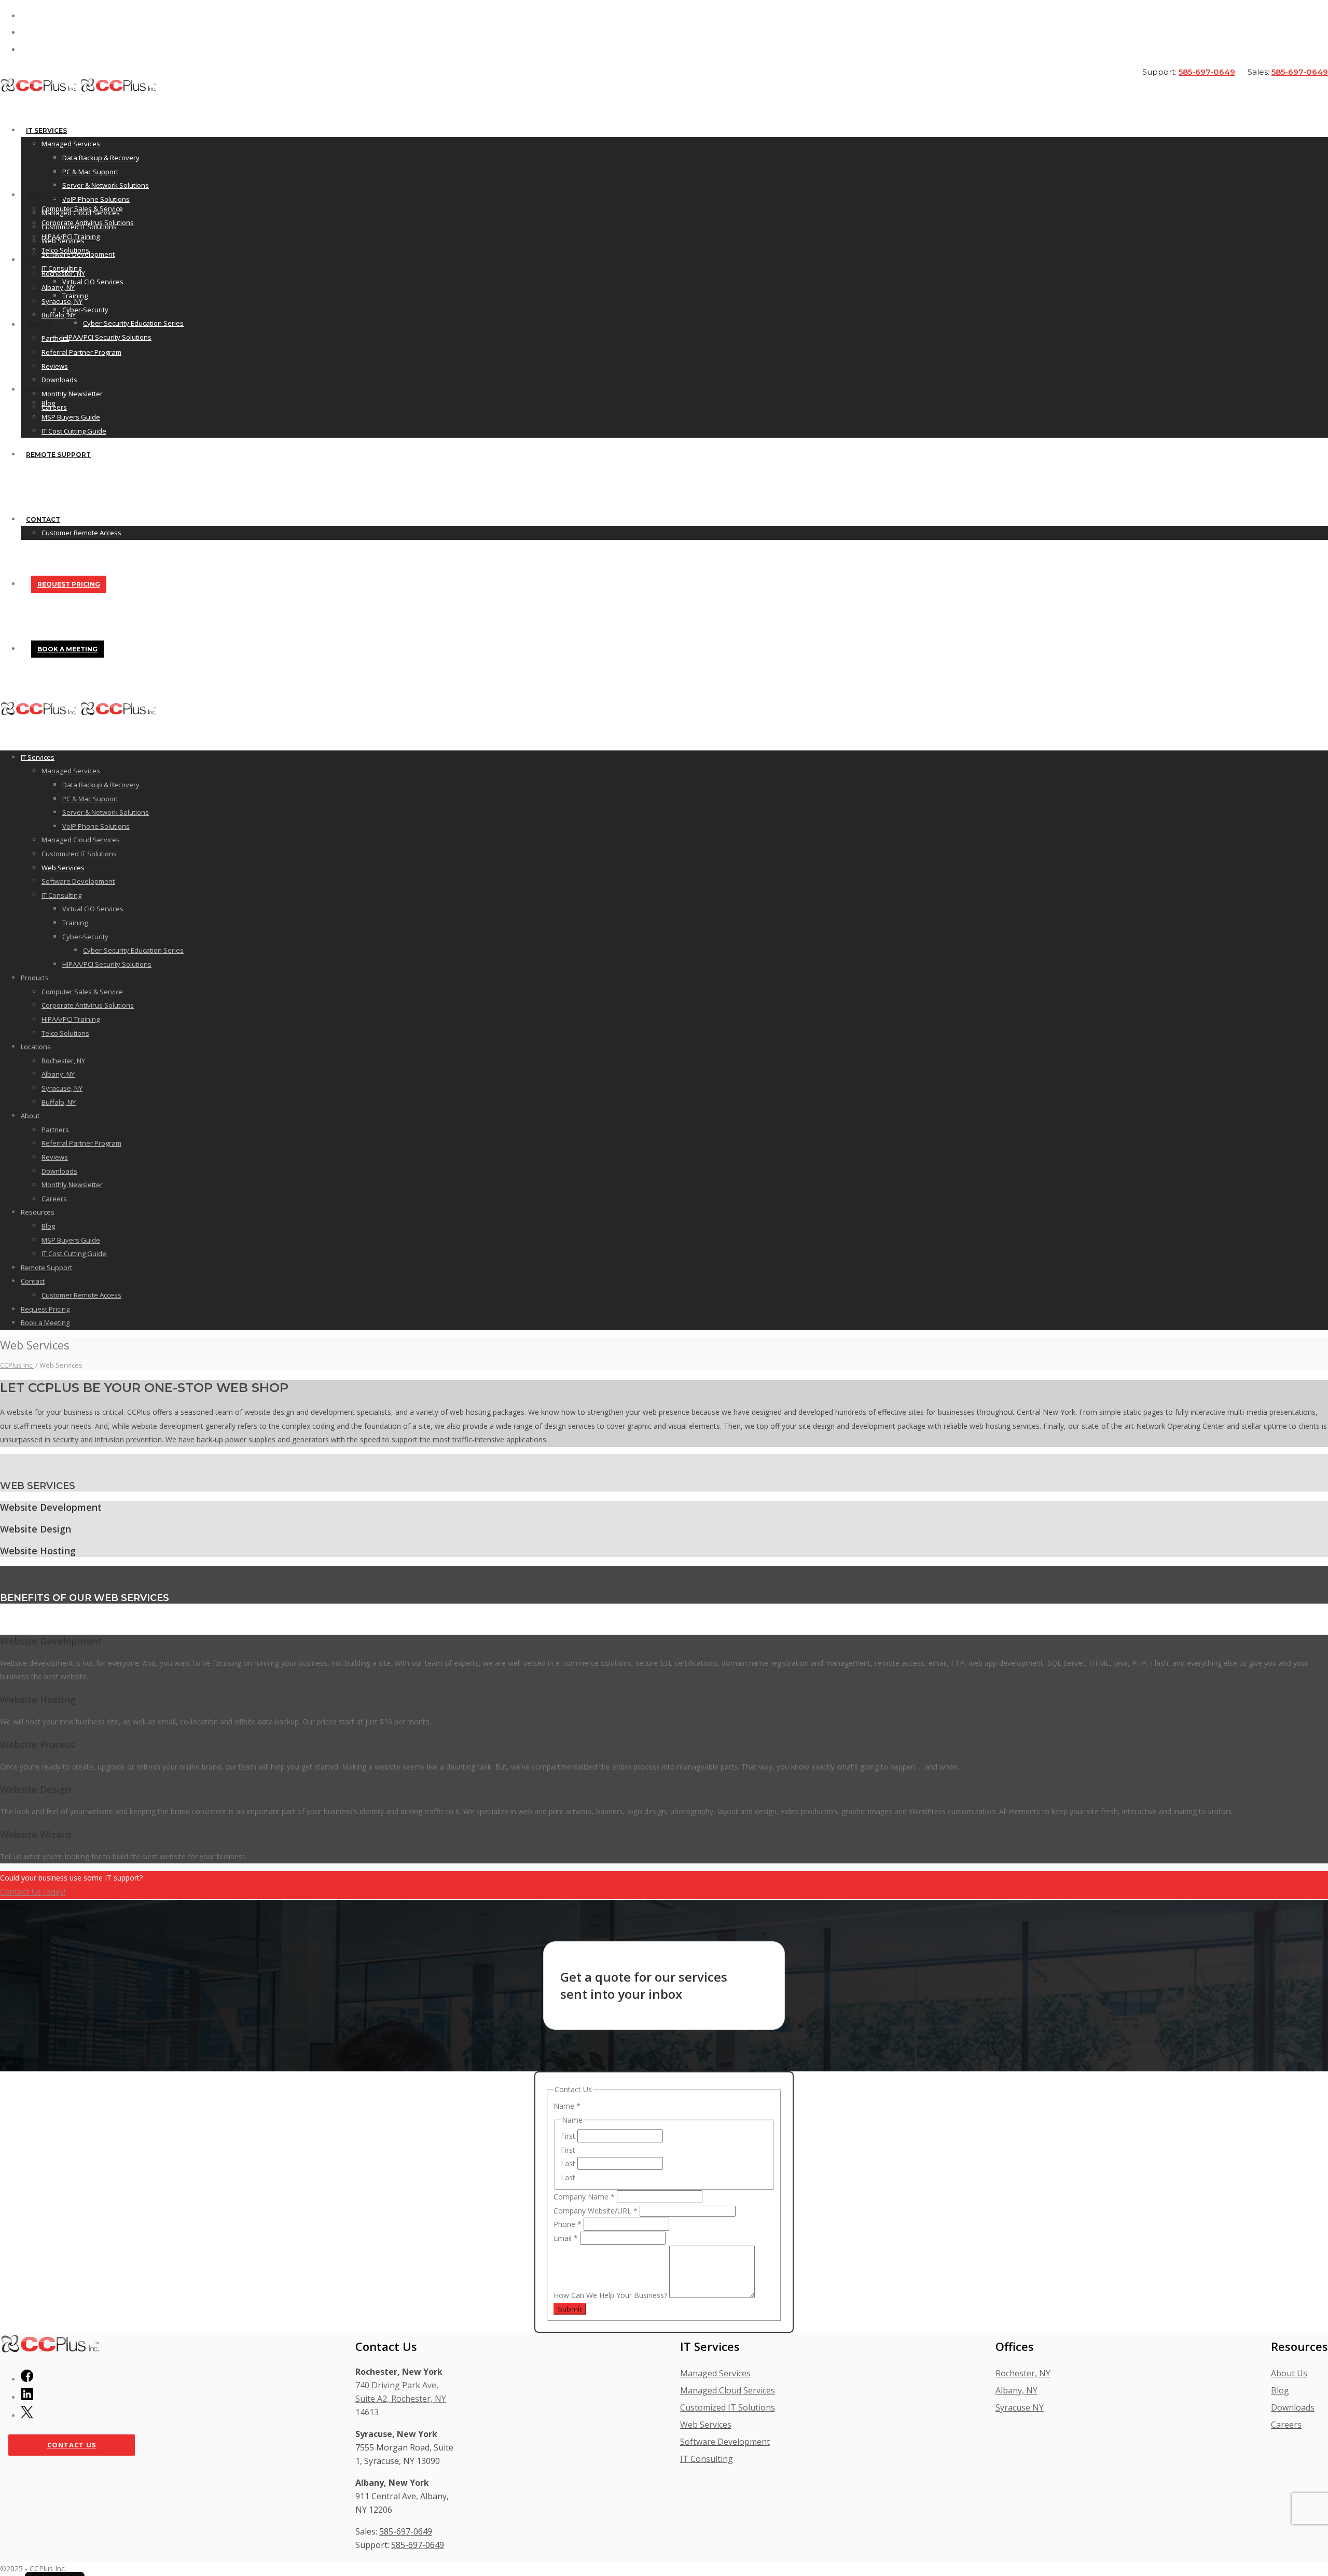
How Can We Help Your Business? (611, 2295)
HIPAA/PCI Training (71, 236)
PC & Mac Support (90, 172)
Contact (43, 519)
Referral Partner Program (81, 352)
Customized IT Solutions (79, 854)
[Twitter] (27, 2415)
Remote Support (58, 455)
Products (45, 195)
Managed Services (71, 144)
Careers (54, 1199)
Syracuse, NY (62, 301)
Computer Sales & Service (82, 208)
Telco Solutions (65, 250)
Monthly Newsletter (72, 1185)
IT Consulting (61, 895)
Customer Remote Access (81, 533)
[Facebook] (27, 2379)
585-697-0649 (1207, 72)
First (569, 2136)
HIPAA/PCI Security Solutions (107, 337)
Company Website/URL (596, 2211)
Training (75, 923)
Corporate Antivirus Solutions (88, 222)
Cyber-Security (85, 310)
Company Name (584, 2197)
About (38, 325)
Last (569, 2163)
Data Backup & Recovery (101, 158)
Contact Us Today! (33, 1892)
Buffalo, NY (59, 315)
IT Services (46, 130)
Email (566, 2238)
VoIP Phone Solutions (96, 199)
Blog (48, 403)
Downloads (59, 380)
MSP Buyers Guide (71, 417)
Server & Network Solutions (106, 185)
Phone (568, 2224)
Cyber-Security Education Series (133, 323)
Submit (570, 2309)
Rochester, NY (63, 273)
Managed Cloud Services (81, 840)
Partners (55, 338)
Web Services (63, 868)
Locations (46, 260)
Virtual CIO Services (93, 282)
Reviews (55, 366)
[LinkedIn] (27, 2397)
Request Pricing (69, 584)
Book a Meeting (67, 649)
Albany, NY (58, 287)
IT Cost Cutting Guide (74, 431)
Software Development (78, 881)
